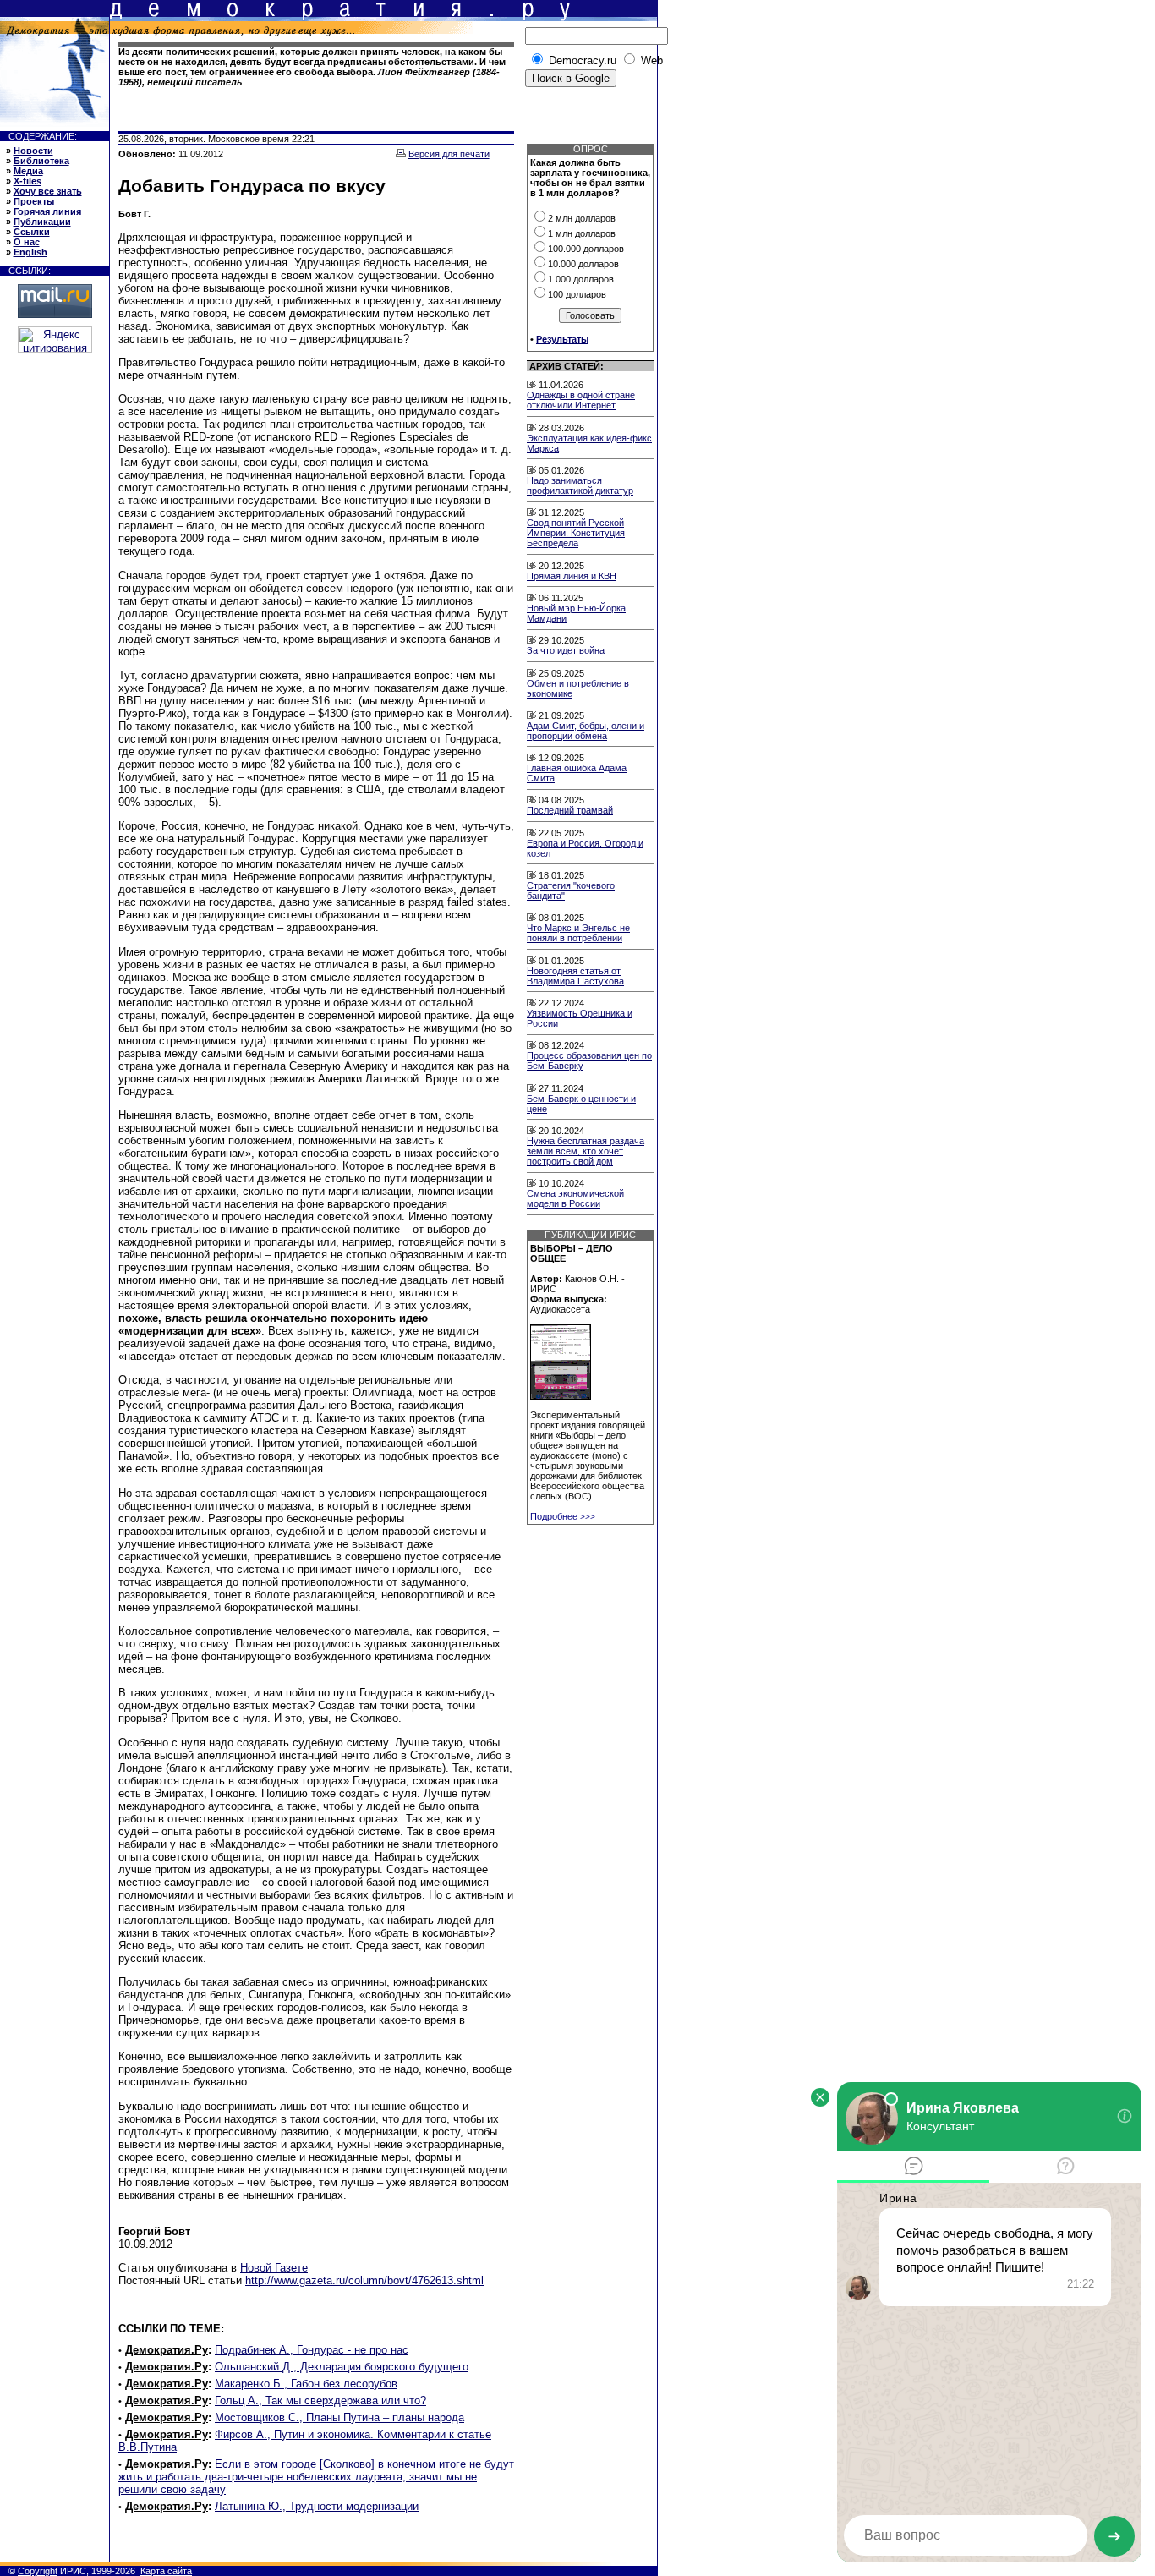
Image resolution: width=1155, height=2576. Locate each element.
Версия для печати (449, 154)
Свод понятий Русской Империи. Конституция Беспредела (576, 533)
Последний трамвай (570, 810)
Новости (33, 151)
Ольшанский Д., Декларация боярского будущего (342, 2367)
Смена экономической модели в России (575, 1198)
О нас (27, 242)
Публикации (42, 222)
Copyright (38, 2571)
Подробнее (563, 1516)
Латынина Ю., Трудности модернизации (317, 2506)
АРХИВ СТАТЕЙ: (567, 366)
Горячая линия (47, 211)
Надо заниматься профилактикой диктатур (580, 485)
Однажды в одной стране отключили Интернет (581, 400)
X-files (27, 181)
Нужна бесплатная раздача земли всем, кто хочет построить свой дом (586, 1151)
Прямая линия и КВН (572, 576)
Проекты (34, 201)
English (30, 252)
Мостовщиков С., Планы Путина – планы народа (339, 2417)
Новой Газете (274, 2268)
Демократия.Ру (167, 2350)
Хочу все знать (48, 191)
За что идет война (566, 650)
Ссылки (32, 232)
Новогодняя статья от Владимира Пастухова (575, 976)
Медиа (28, 171)
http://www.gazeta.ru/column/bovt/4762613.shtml (364, 2280)
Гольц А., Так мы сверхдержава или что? (320, 2401)
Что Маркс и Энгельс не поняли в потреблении (578, 933)
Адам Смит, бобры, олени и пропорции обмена (586, 731)
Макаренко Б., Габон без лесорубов (306, 2384)
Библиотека (41, 161)
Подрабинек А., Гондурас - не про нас (312, 2350)
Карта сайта (166, 2571)
